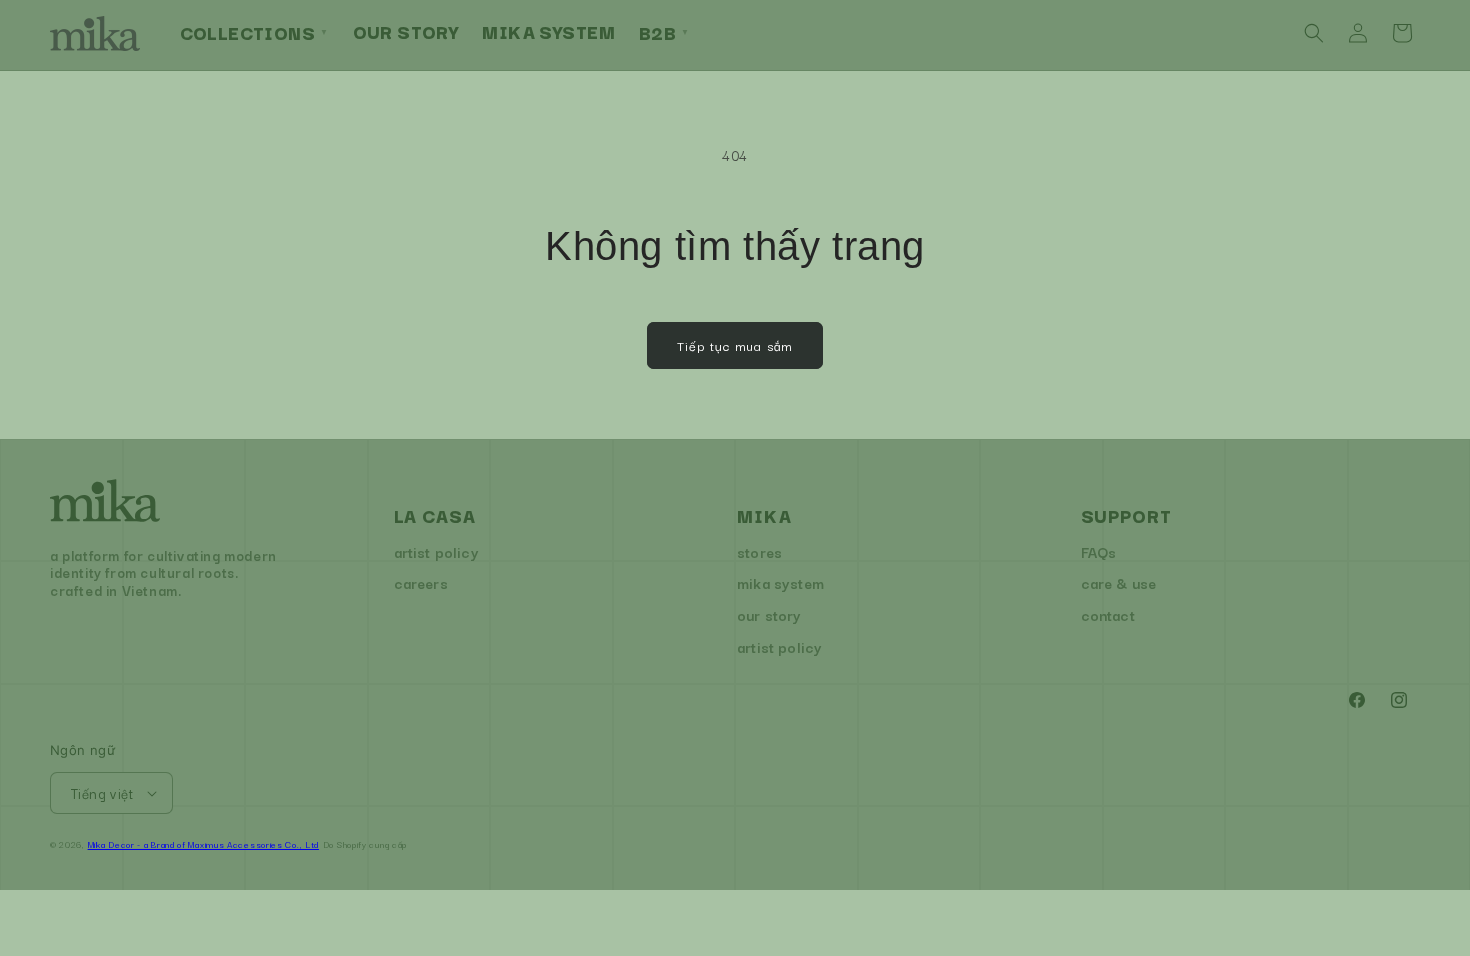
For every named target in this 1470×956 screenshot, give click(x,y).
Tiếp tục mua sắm (735, 345)
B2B (664, 32)
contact (1108, 614)
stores (759, 551)
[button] (1314, 33)
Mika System (548, 31)
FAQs (1099, 551)
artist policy (436, 551)
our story (769, 614)
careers (421, 582)
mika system (780, 582)
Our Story (406, 31)
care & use (1119, 582)
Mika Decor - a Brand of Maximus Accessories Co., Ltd (203, 844)
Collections (254, 32)
